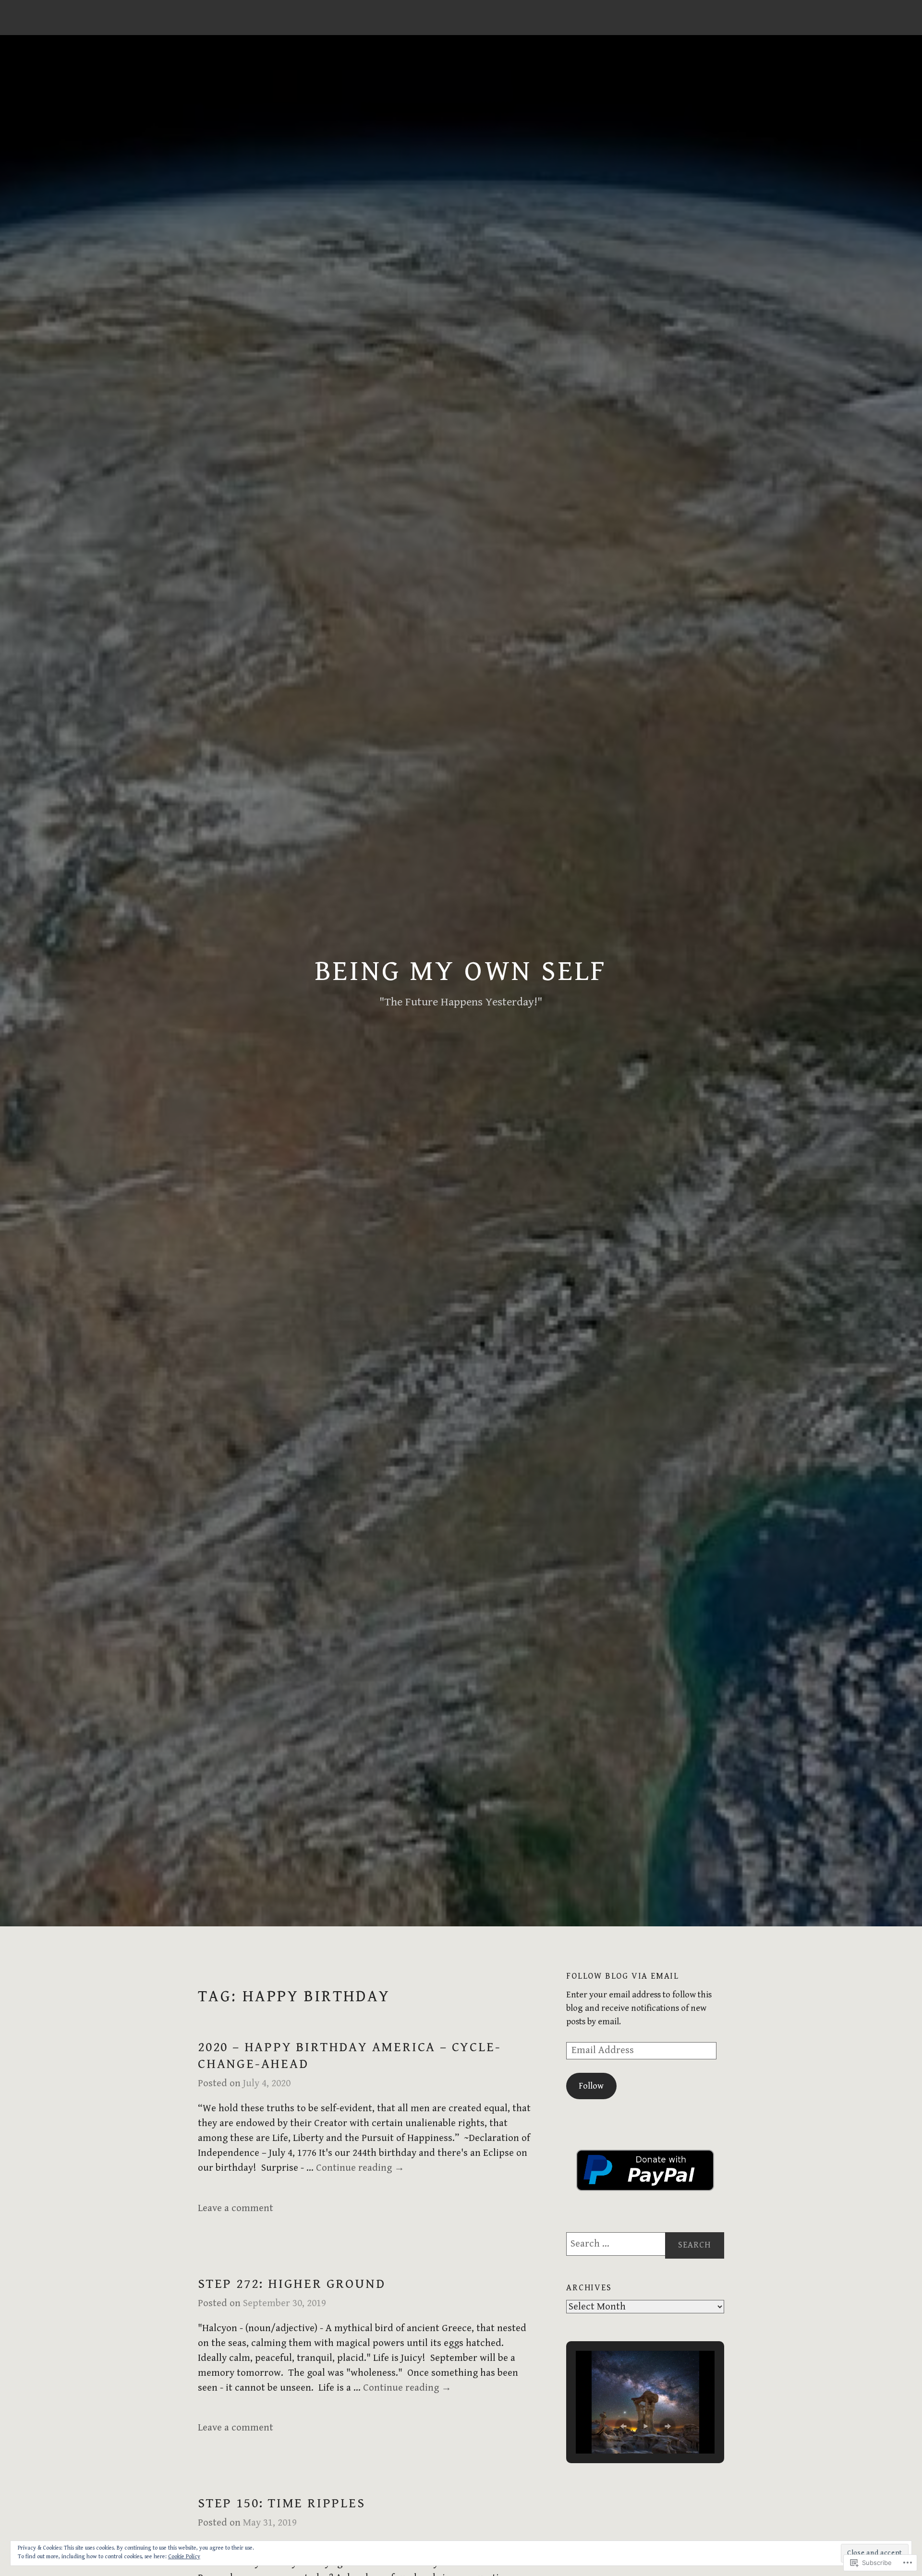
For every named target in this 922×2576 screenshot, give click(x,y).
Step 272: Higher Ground (291, 2284)
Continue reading (360, 2168)
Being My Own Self (461, 972)
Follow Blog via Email (623, 1976)
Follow (591, 2086)
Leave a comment (236, 2208)
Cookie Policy (184, 2557)
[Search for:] (645, 2244)
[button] (623, 2426)
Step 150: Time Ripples (282, 2503)
